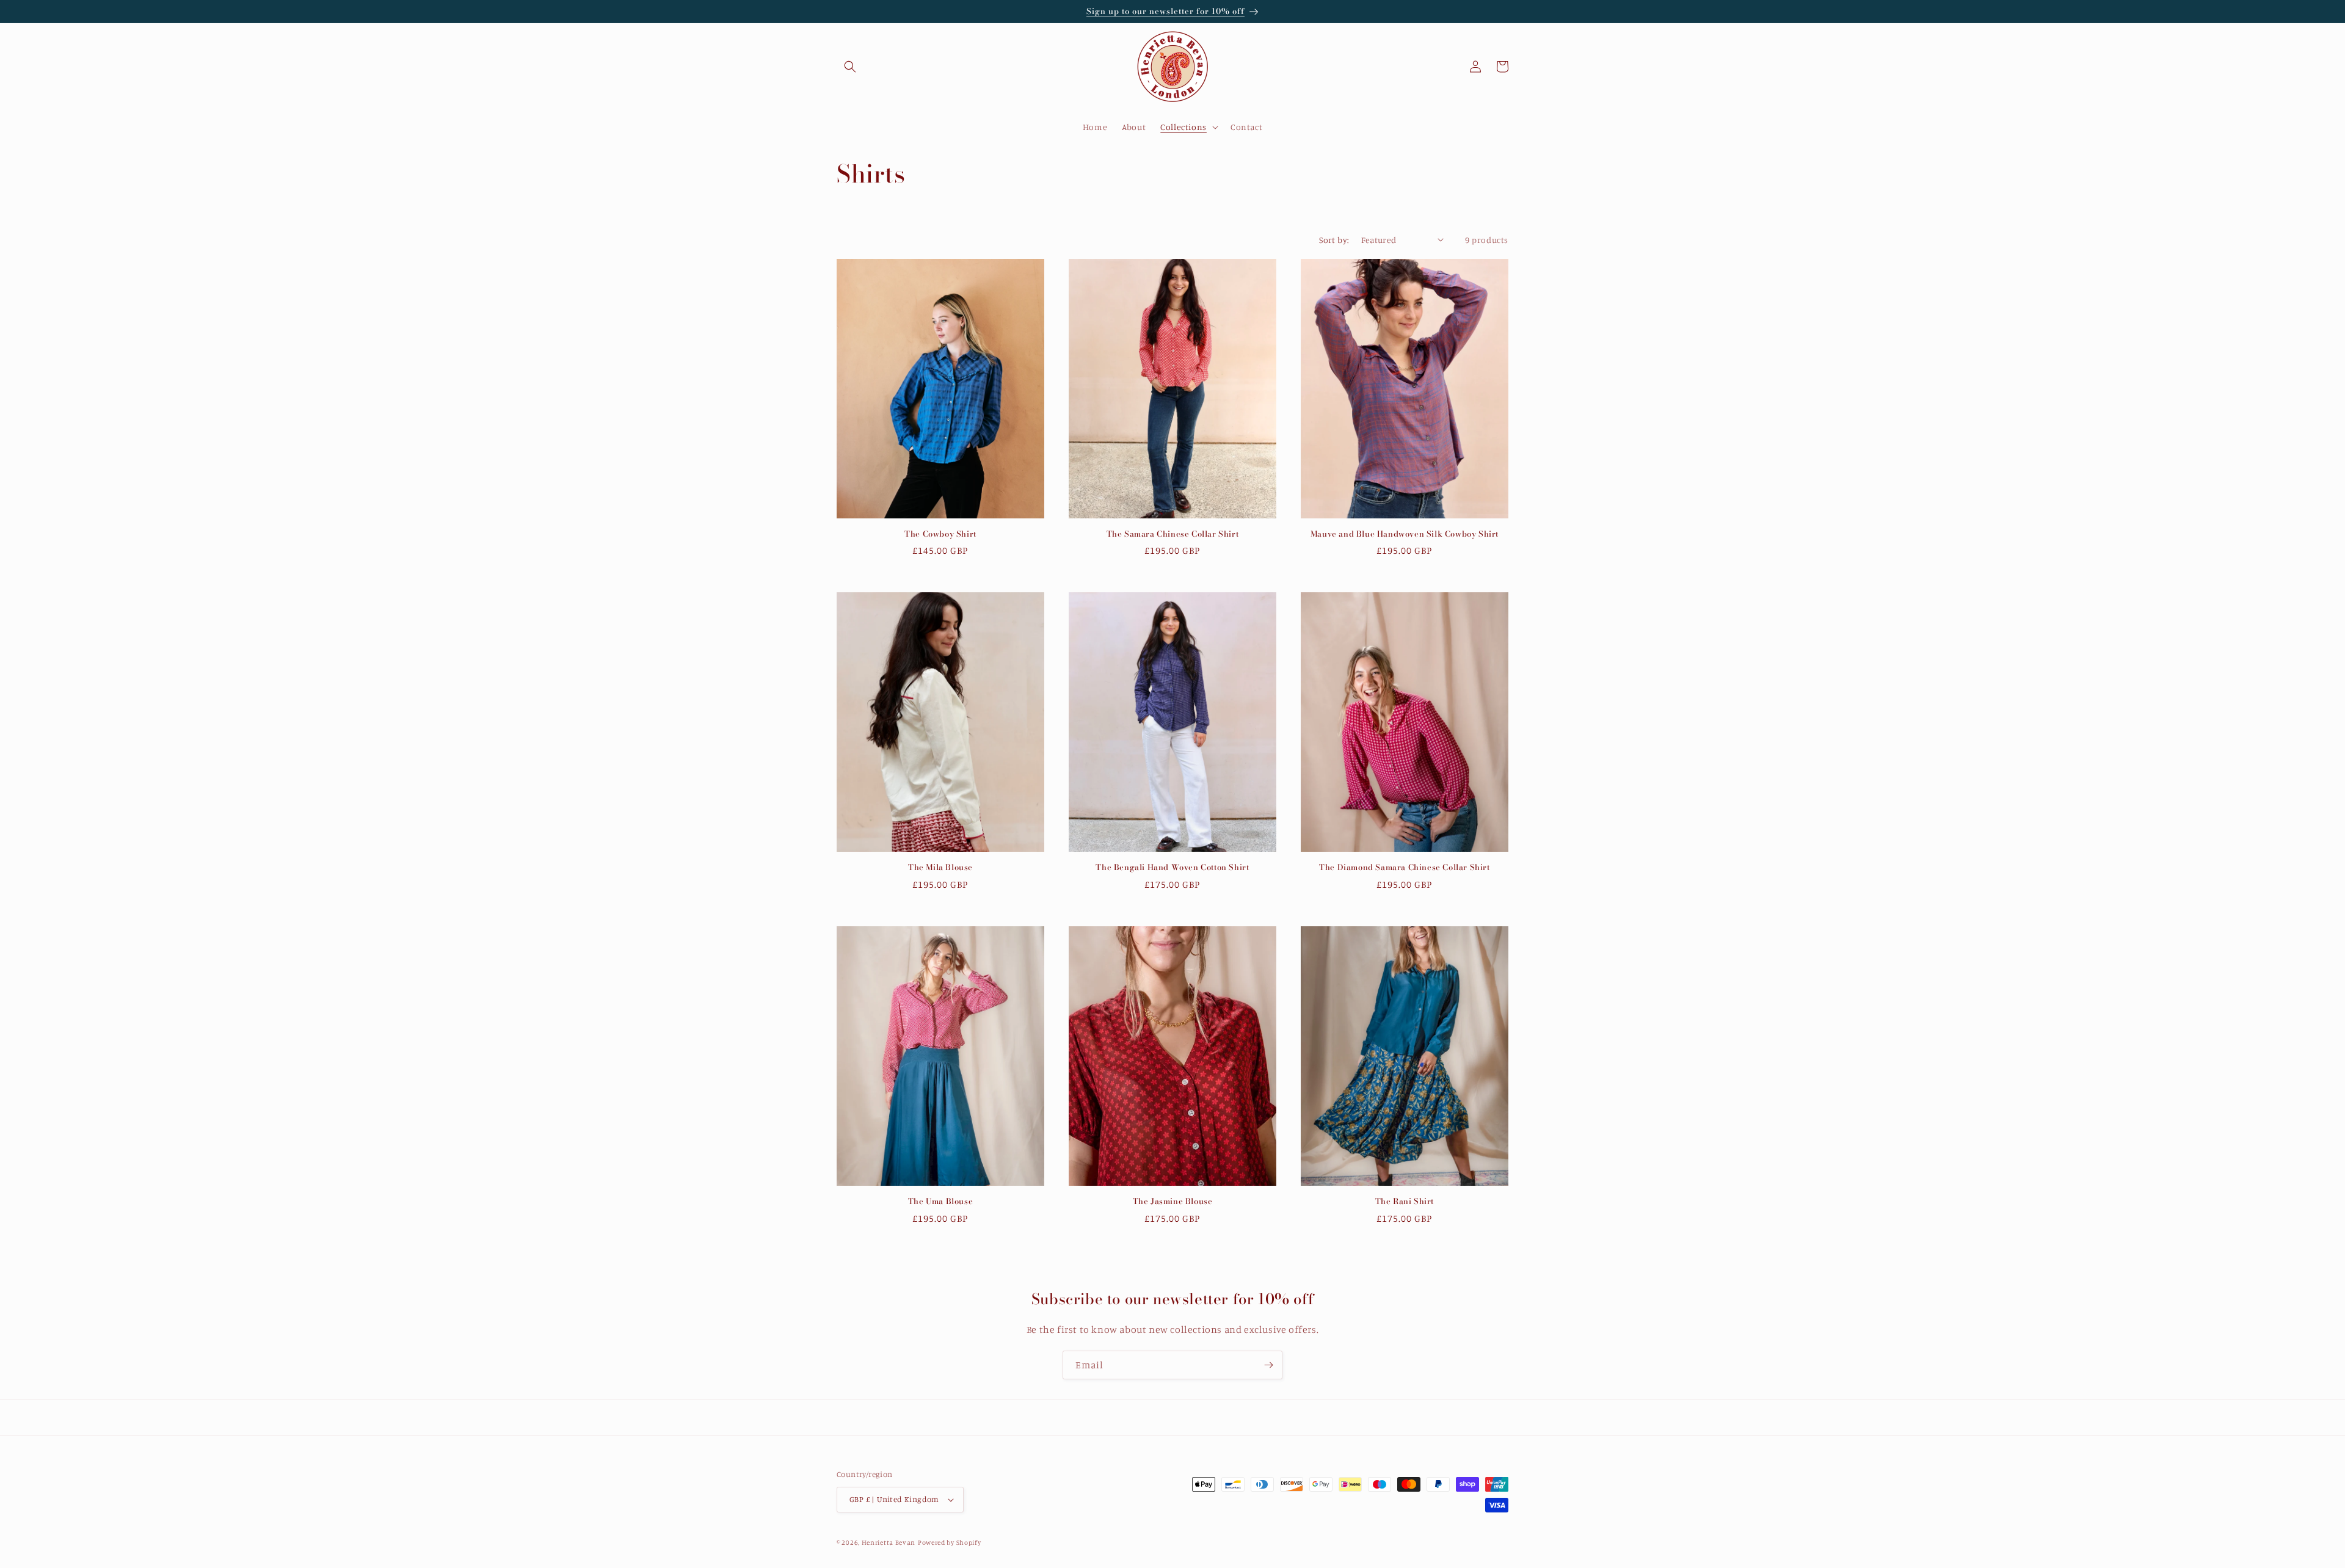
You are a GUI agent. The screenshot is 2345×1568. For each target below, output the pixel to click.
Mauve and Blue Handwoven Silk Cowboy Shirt (1405, 534)
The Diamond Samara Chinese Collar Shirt (1404, 867)
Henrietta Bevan (889, 1542)
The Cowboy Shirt (940, 534)
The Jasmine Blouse (1173, 1201)
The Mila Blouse (940, 867)
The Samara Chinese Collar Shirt (1173, 534)
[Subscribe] (1268, 1365)
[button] (850, 67)
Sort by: (1334, 240)
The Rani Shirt (1405, 1201)
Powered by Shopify (950, 1542)
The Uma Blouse (940, 1201)
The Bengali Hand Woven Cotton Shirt (1172, 867)
